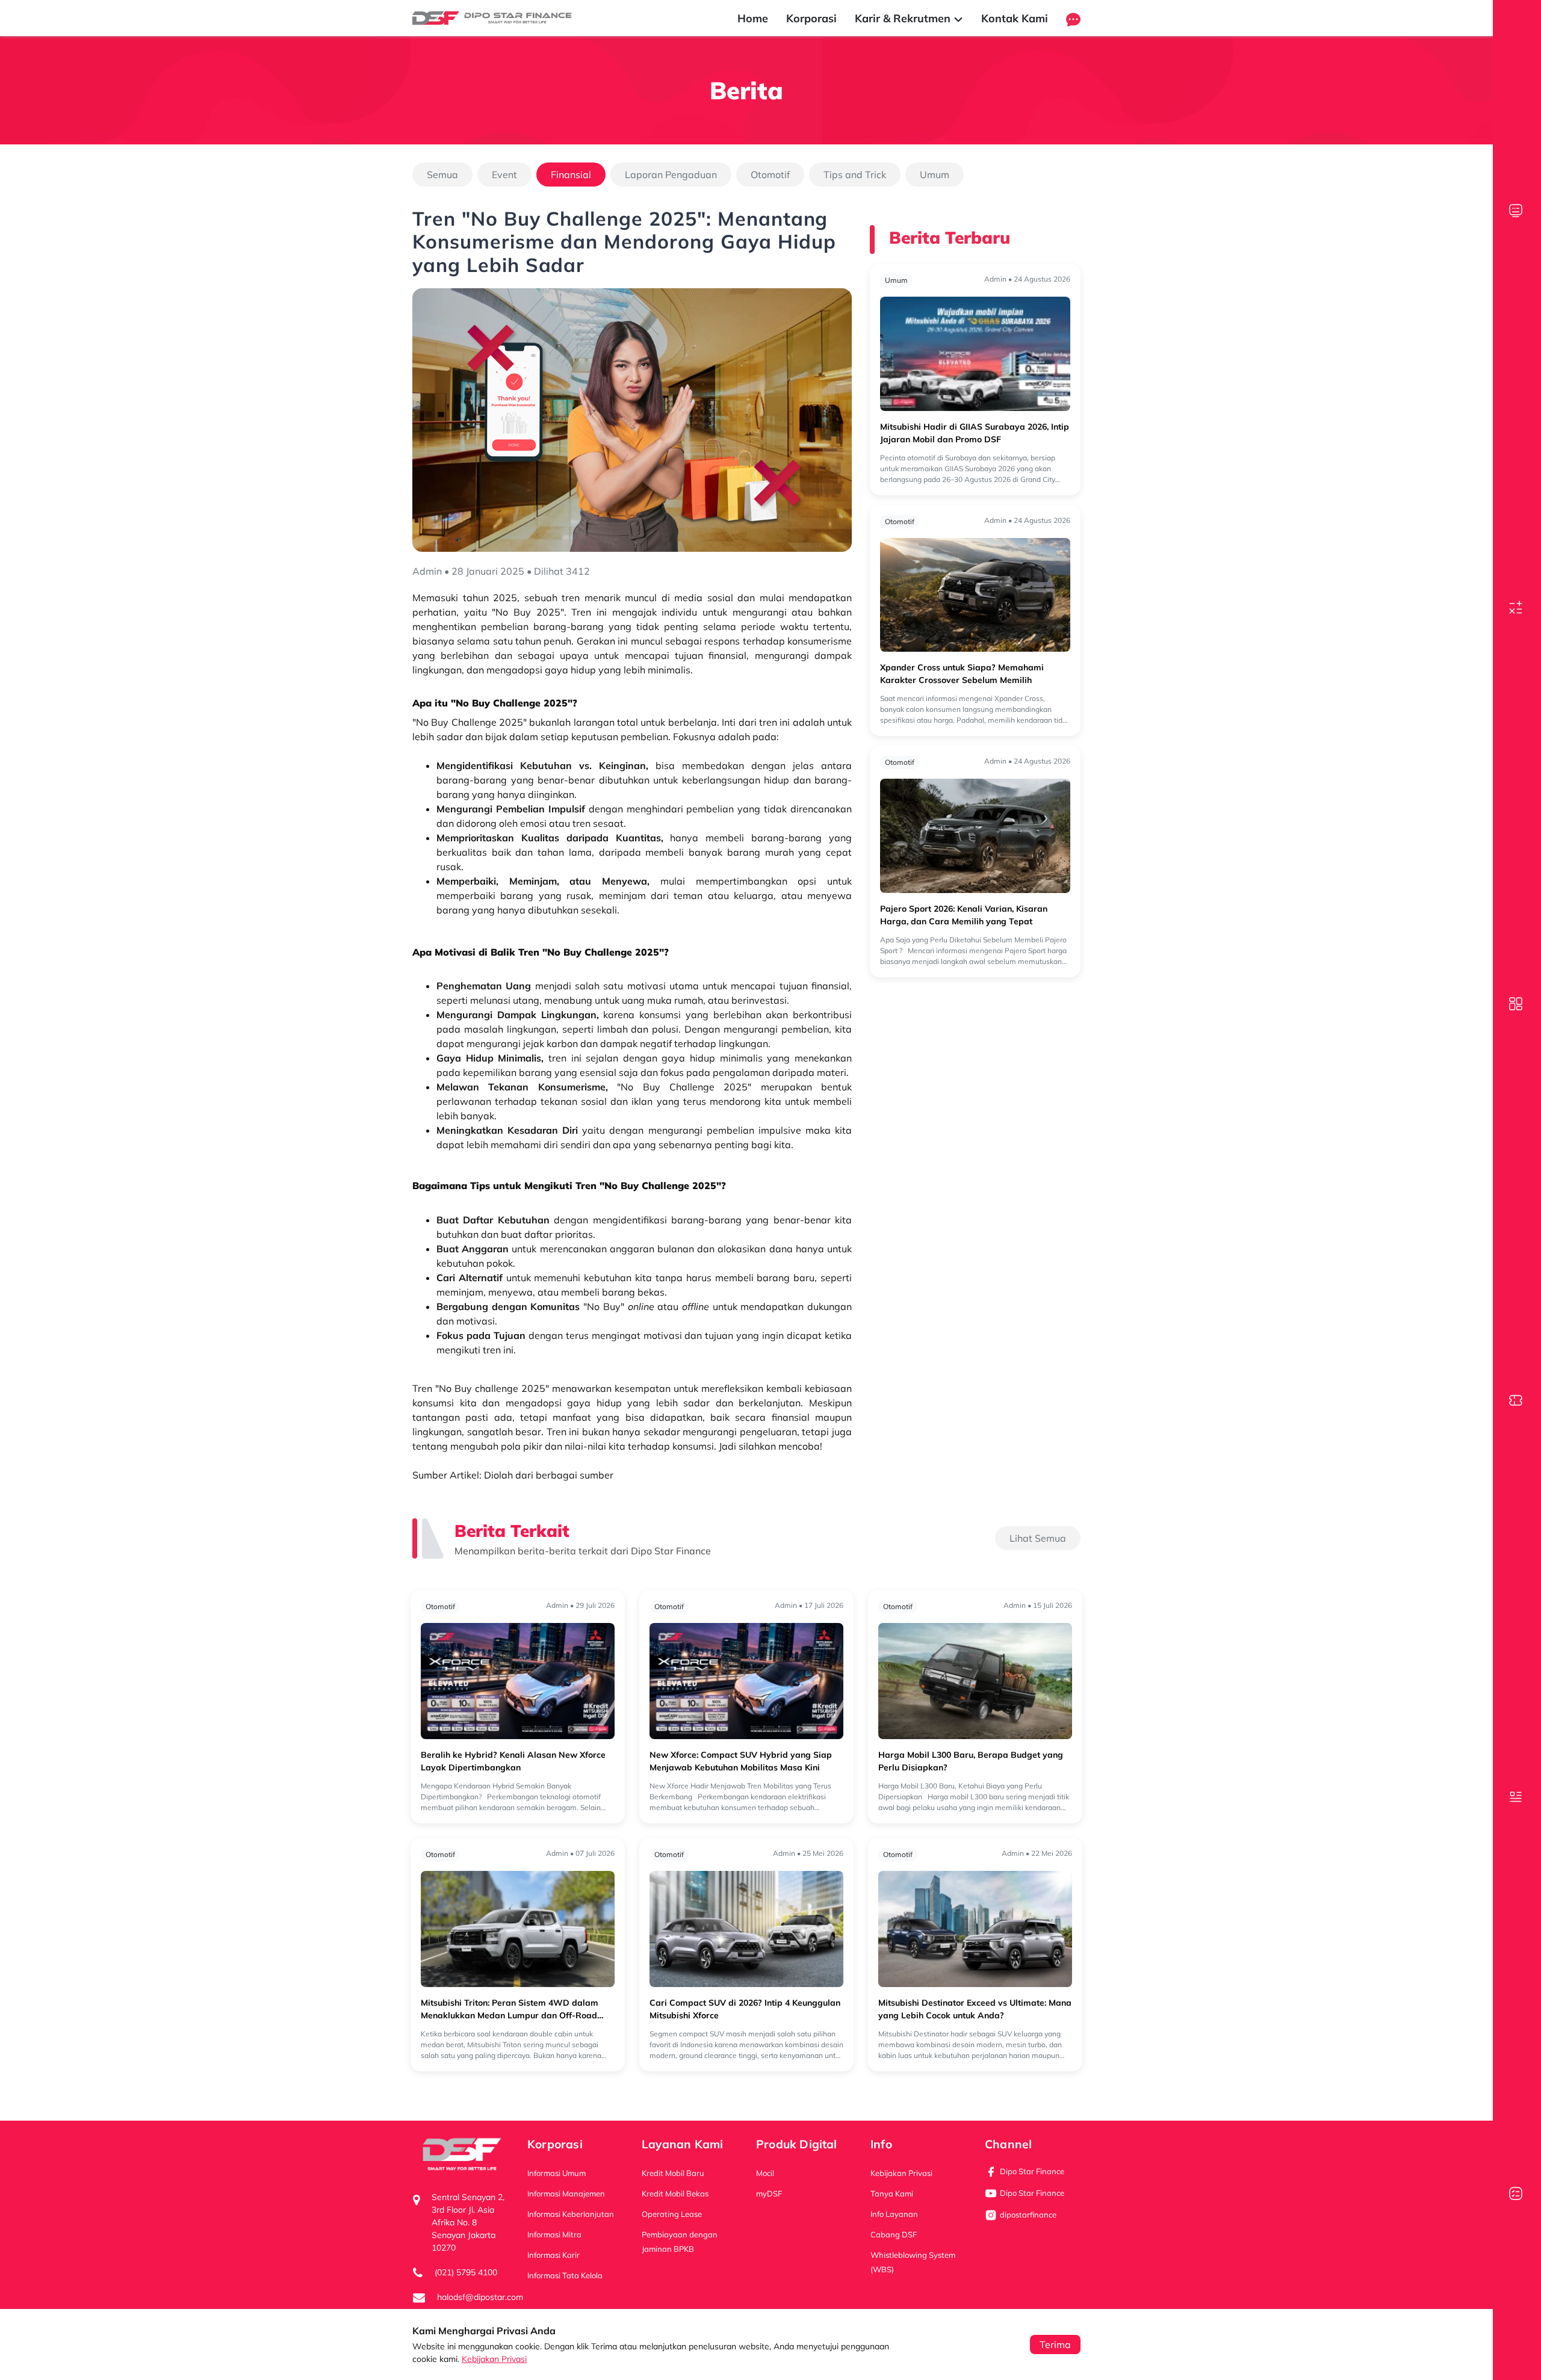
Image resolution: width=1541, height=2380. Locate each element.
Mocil (765, 2173)
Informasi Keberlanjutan (571, 2214)
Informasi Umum (557, 2173)
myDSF (769, 2193)
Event (504, 175)
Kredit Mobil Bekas (675, 2193)
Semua (442, 175)
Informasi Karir (553, 2255)
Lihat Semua (1038, 1538)
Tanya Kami (892, 2193)
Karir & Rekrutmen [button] (904, 18)
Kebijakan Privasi (494, 2359)
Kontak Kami (1015, 18)
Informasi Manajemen (566, 2193)
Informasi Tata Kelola (565, 2275)
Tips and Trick (855, 175)
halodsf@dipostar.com (480, 2297)
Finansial (571, 175)
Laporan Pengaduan (671, 175)
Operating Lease (672, 2214)
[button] (1073, 18)
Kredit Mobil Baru (673, 2173)
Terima (1055, 2344)
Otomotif (770, 175)
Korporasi (811, 18)
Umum (935, 175)
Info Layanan (894, 2214)
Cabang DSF (894, 2234)
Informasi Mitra (554, 2234)
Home (753, 18)
